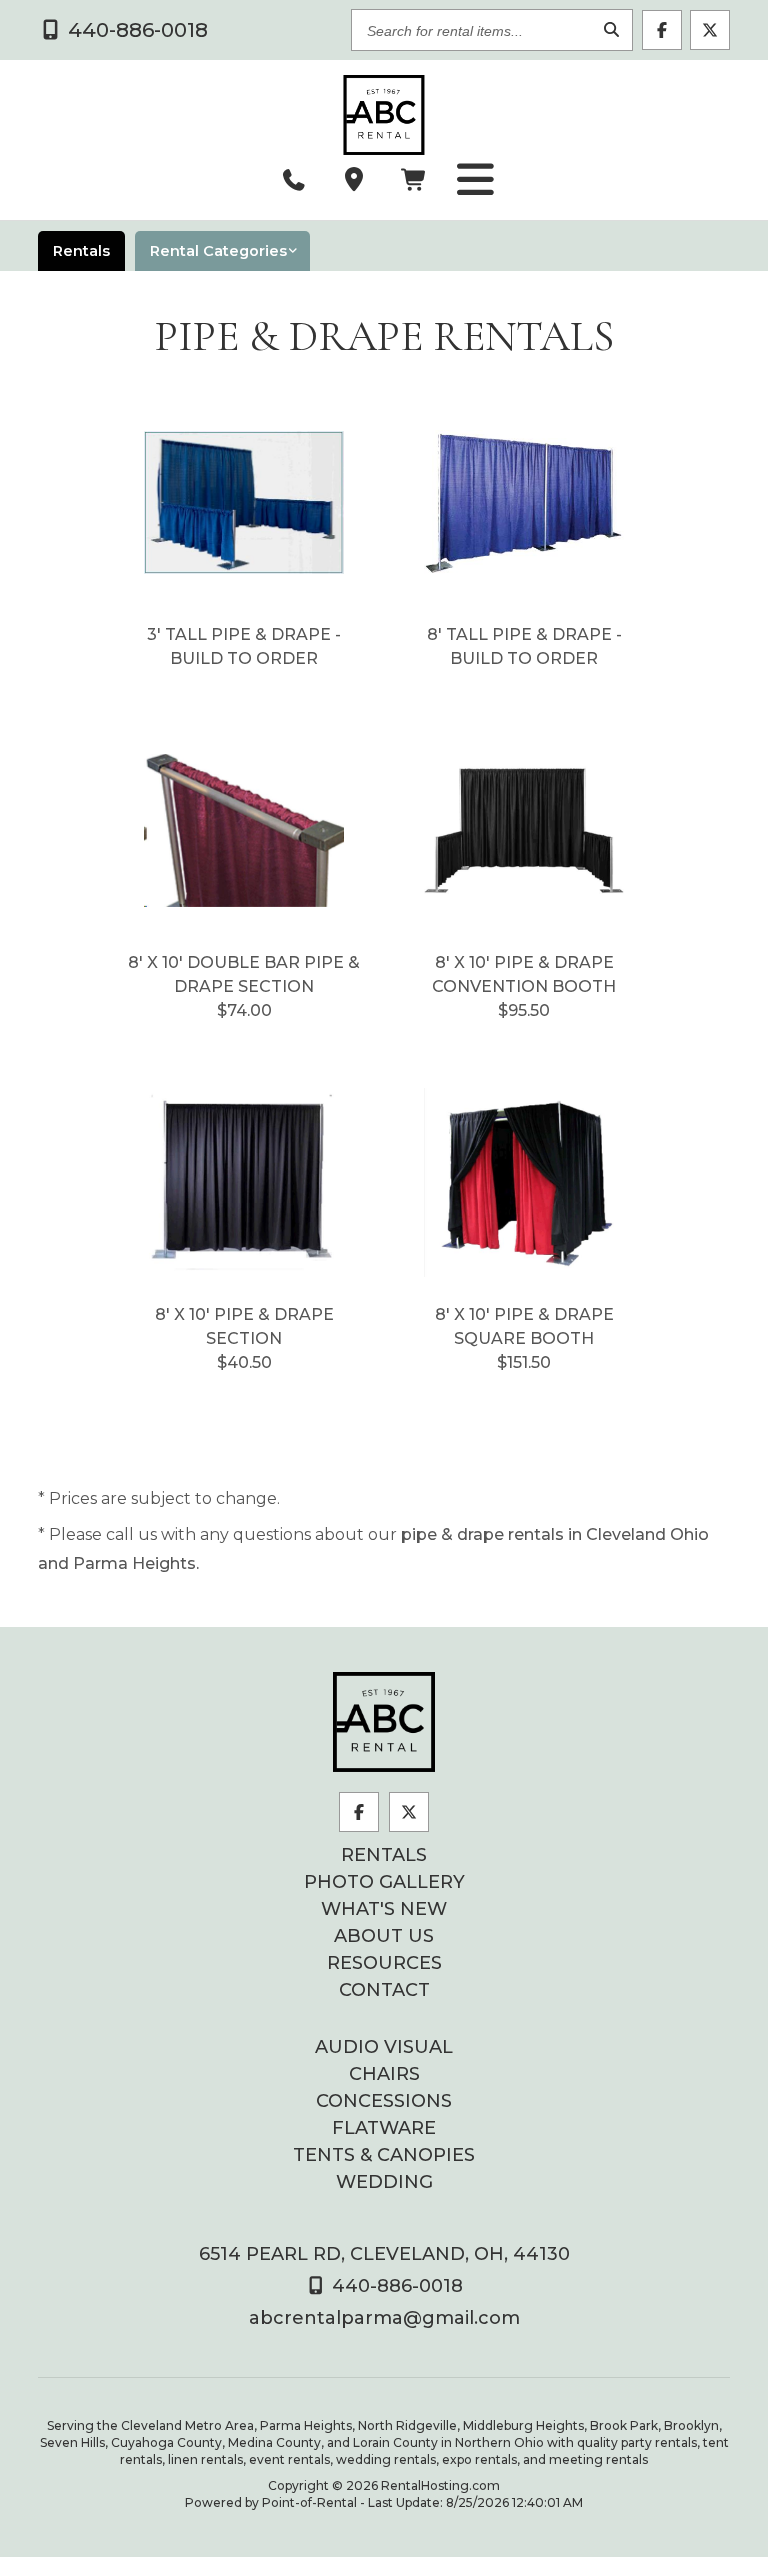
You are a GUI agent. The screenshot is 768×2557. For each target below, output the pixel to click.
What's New (384, 1909)
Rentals (384, 1855)
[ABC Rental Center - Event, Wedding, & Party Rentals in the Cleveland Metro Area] (383, 115)
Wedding (384, 2182)
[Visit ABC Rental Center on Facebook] (662, 30)
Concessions (384, 2101)
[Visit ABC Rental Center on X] (710, 30)
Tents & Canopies (384, 2155)
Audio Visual (384, 2047)
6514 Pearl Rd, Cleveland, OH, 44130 (384, 2254)
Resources (384, 1963)
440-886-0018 (395, 2286)
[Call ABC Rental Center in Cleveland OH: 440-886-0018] (294, 180)
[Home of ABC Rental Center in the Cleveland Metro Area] (384, 1722)
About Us (384, 1936)
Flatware (384, 2128)
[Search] (612, 30)
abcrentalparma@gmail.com (384, 2318)
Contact (384, 1990)
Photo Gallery (384, 1882)
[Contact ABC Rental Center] (354, 180)
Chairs (384, 2074)
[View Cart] (414, 180)
